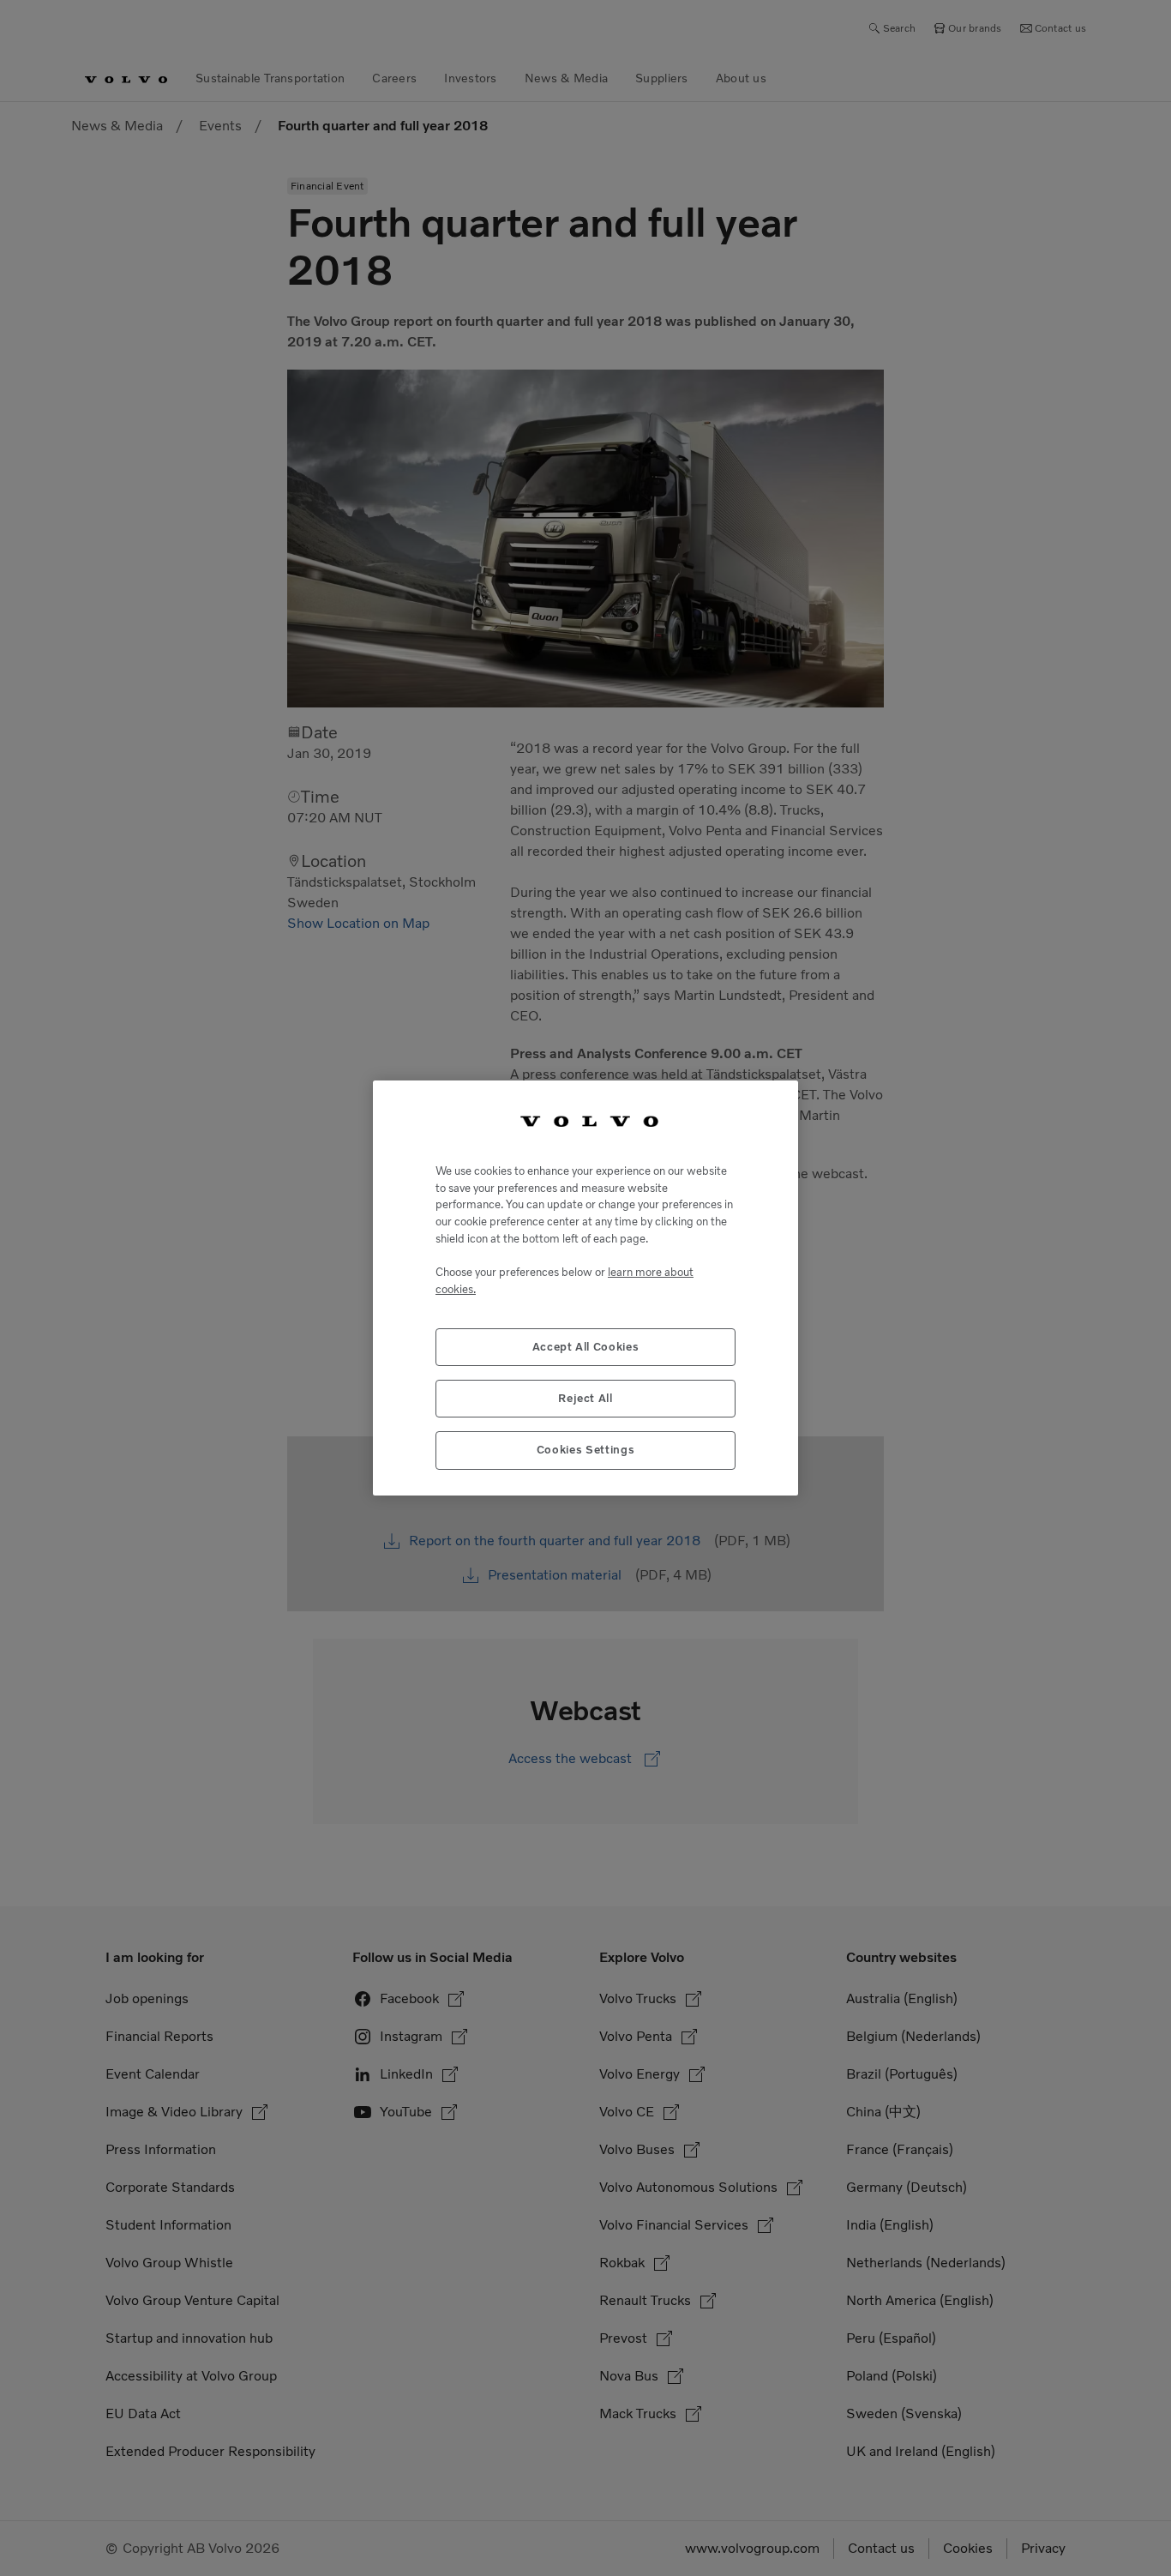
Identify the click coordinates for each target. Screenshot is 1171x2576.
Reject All (585, 1398)
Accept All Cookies (586, 1347)
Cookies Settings (586, 1450)
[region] (585, 1288)
